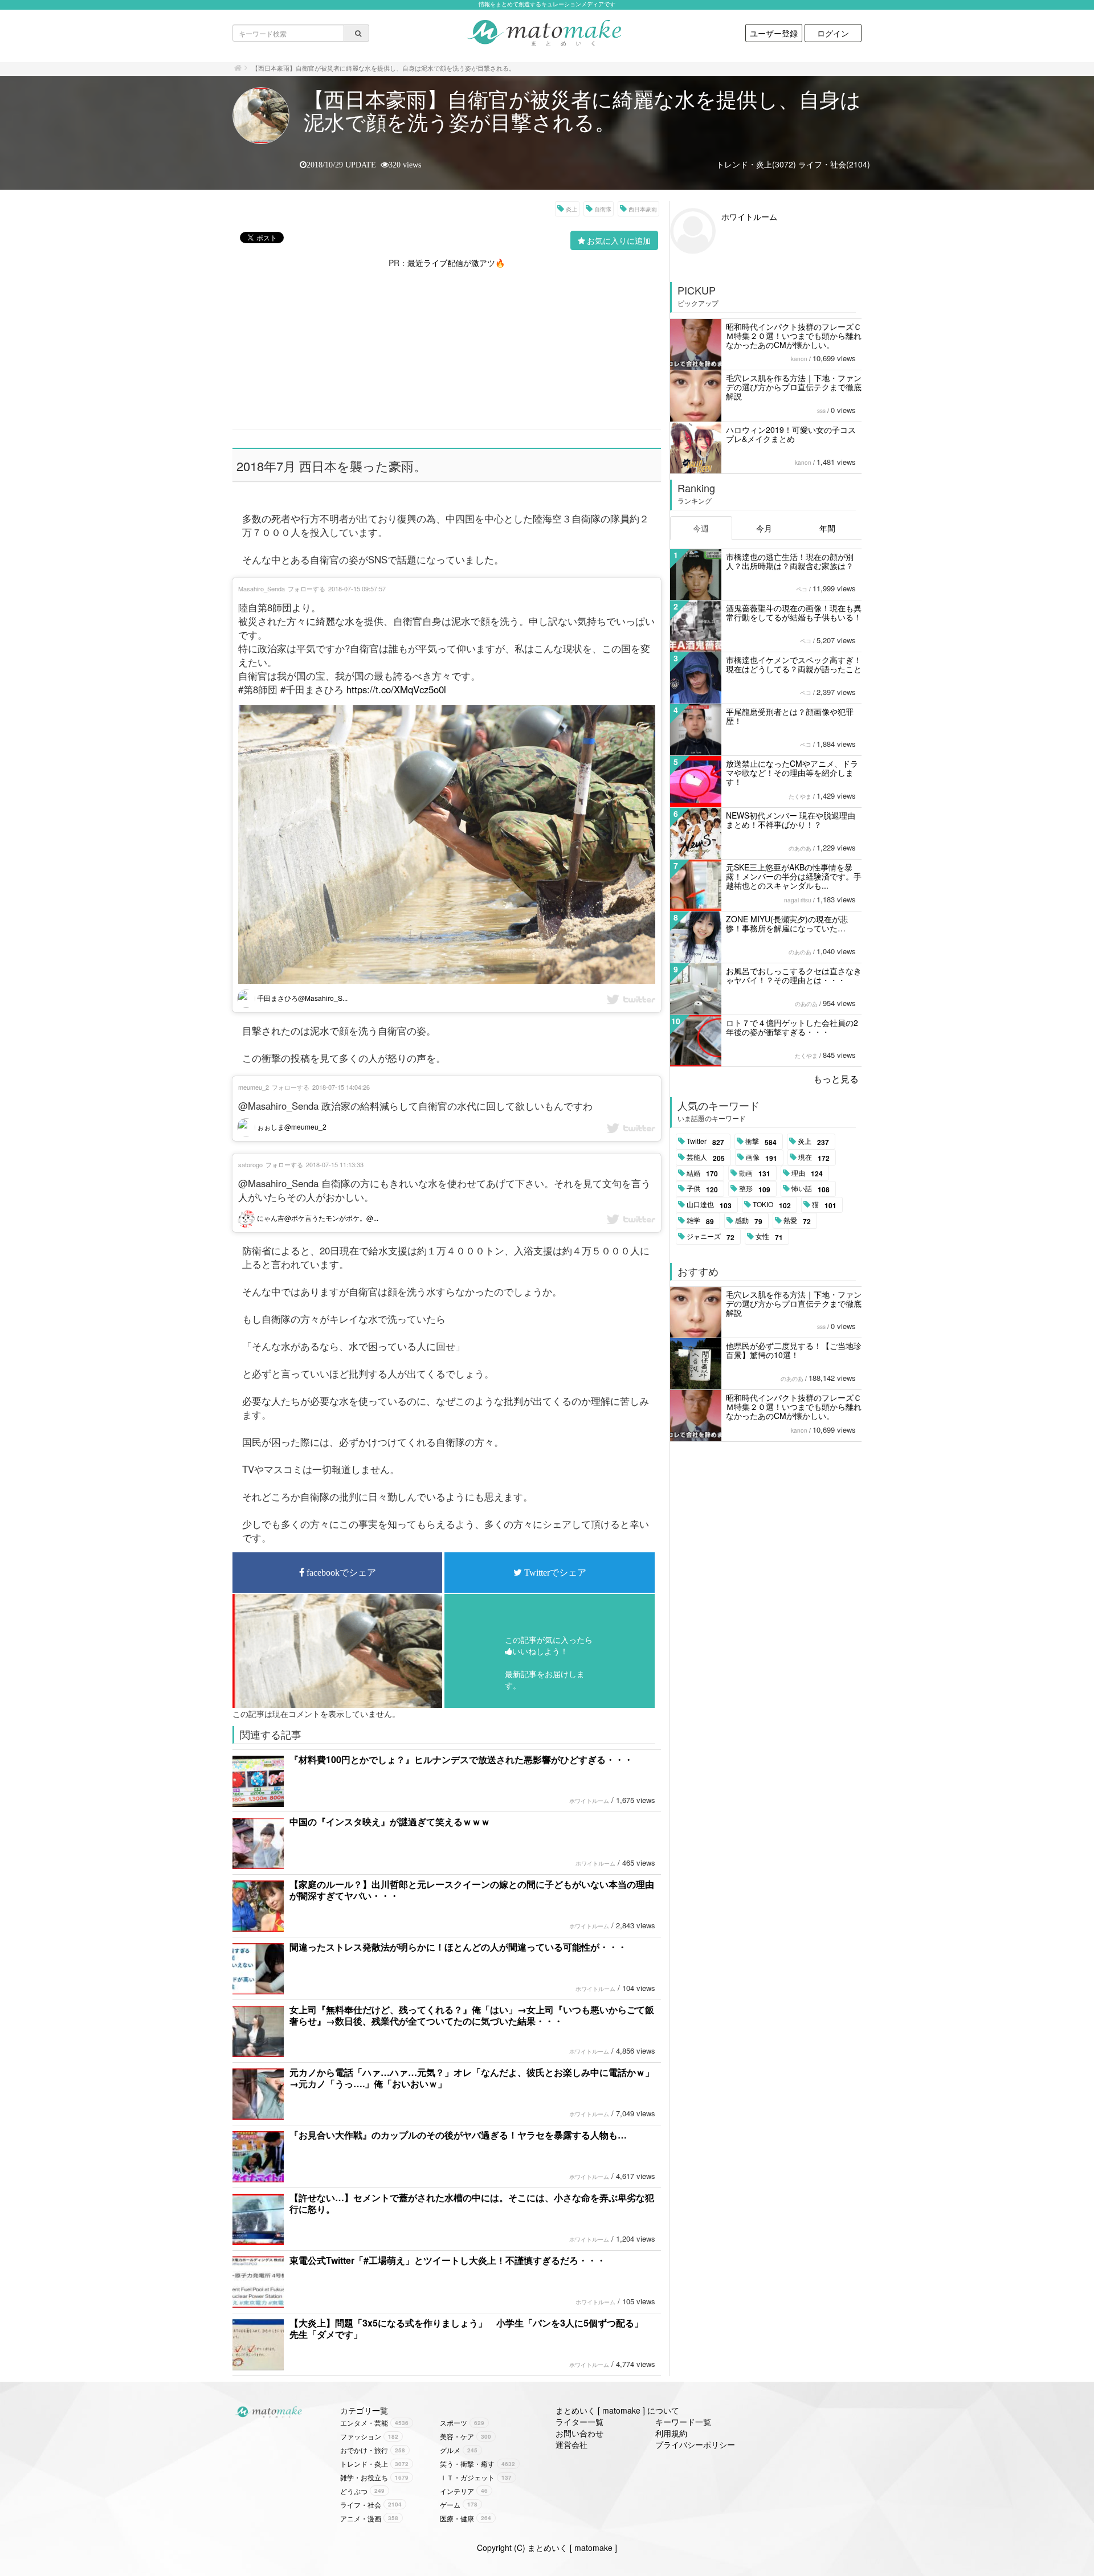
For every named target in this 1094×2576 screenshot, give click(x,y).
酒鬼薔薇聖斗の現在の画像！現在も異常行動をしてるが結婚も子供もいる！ (794, 612)
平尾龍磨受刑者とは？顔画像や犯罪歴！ (790, 716)
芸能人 (706, 1158)
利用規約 (671, 2433)
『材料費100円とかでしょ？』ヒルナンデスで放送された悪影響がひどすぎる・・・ (461, 1759)
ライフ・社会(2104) (834, 164)
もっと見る (836, 1079)
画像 (762, 1158)
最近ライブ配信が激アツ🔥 (456, 263)
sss (821, 411)
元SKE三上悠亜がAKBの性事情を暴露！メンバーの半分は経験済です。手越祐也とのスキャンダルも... (794, 876)
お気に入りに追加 (619, 240)
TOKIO (772, 1205)
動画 (755, 1173)
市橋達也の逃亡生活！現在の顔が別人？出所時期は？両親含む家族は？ (790, 561)
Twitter (705, 1142)
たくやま (800, 796)
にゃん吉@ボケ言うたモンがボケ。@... (317, 1218)
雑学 (700, 1221)
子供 (702, 1189)
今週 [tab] (701, 528)
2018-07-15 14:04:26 (341, 1087)
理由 (807, 1173)
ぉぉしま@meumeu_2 (291, 1127)
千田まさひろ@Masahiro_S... (301, 998)
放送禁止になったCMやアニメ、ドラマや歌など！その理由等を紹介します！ (792, 772)
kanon (799, 359)
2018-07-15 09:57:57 (357, 588)
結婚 (702, 1173)
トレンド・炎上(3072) (756, 164)
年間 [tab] (827, 528)
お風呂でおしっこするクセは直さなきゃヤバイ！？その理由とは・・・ (794, 975)
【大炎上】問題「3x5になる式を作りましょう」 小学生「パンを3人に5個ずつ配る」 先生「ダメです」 (471, 2328)
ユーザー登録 (774, 33)
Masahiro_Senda (262, 588)
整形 (755, 1189)
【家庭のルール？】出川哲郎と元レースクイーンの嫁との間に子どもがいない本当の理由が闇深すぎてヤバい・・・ (472, 1890)
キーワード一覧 (683, 2422)
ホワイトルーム (589, 1801)
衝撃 (761, 1142)
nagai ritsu (798, 900)
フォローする (307, 588)
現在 (814, 1158)
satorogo (250, 1164)
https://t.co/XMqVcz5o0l (396, 689)
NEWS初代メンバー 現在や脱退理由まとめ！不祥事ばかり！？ (791, 820)
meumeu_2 (254, 1087)
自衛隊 (603, 209)
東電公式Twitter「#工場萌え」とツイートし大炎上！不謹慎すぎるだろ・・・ (448, 2260)
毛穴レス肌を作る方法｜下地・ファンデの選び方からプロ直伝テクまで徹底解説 (794, 387)
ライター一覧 (579, 2422)
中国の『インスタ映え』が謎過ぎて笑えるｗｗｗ (390, 1821)
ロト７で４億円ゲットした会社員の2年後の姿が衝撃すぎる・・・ (792, 1027)
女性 (769, 1237)
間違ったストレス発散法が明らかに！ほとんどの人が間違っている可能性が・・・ (458, 1947)
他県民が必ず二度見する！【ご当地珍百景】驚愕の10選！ (794, 1350)
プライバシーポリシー (695, 2444)
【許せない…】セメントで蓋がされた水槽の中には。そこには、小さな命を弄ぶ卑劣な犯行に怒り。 (472, 2203)
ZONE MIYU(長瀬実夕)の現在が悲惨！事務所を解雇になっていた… (787, 923)
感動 (749, 1221)
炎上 (572, 209)
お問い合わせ (579, 2433)
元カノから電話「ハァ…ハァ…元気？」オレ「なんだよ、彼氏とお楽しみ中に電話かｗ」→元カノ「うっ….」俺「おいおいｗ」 (472, 2078)
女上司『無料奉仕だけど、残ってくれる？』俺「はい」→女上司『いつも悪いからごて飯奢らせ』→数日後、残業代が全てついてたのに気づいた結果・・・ (472, 2015)
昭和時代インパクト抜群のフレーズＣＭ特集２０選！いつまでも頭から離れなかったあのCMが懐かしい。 (794, 336)
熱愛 (797, 1221)
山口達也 (709, 1205)
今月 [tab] (764, 528)
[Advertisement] (447, 348)
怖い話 (811, 1189)
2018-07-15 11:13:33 (335, 1164)
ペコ (802, 589)
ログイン (833, 33)
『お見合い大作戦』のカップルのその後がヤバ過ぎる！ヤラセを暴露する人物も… (458, 2135)
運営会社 (572, 2444)
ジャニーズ (711, 1237)
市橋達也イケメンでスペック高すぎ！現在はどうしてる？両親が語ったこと (794, 664)
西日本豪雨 (643, 209)
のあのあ (800, 848)
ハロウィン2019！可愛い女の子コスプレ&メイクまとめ (791, 434)
